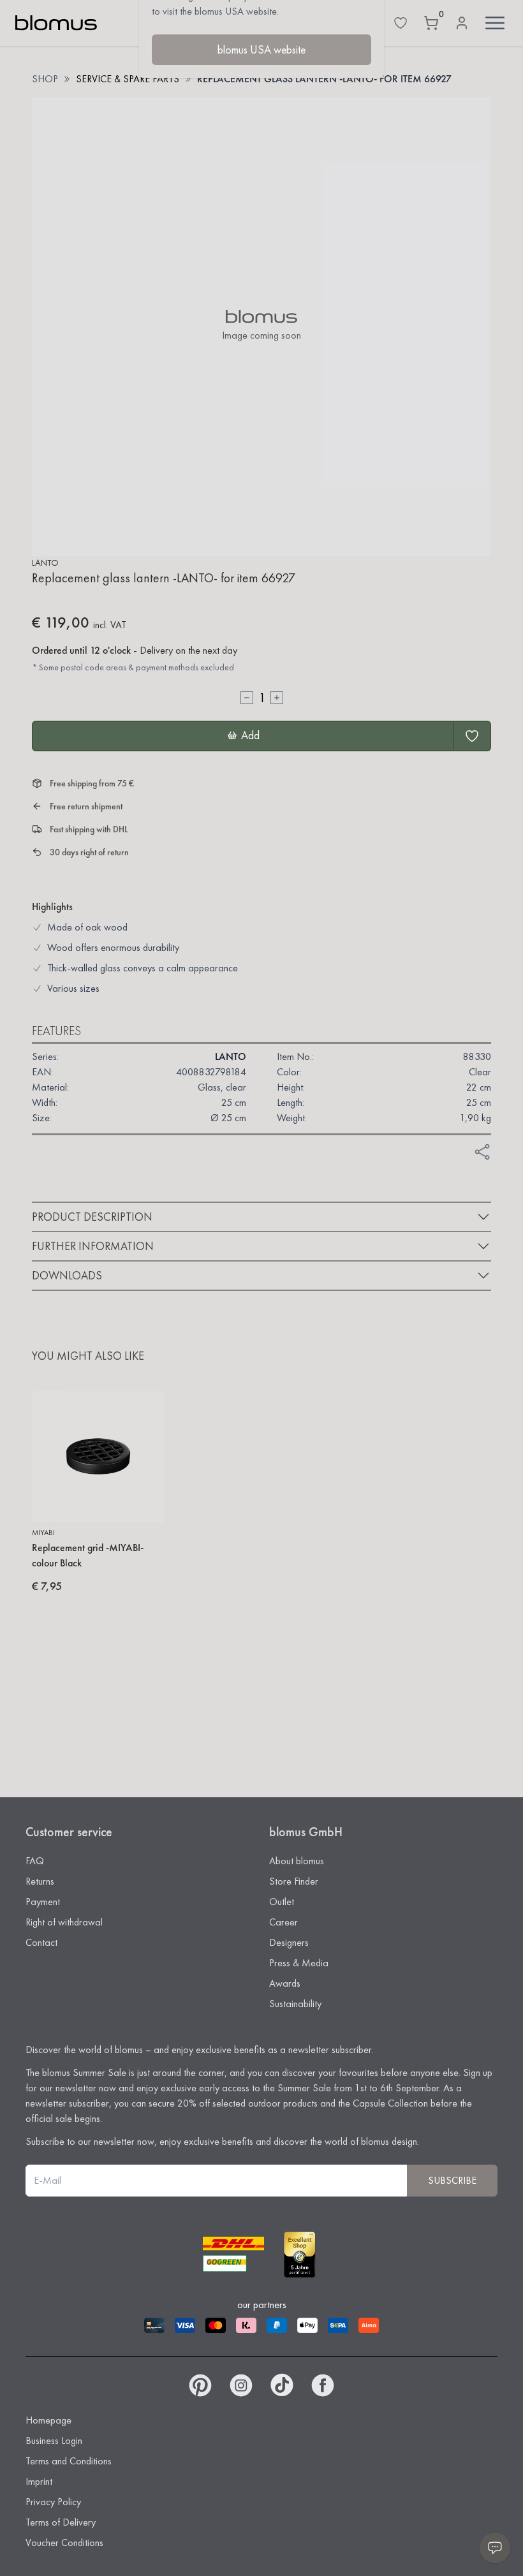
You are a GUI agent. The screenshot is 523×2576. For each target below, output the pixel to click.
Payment (43, 1902)
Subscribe (452, 2180)
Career (284, 1922)
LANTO (45, 563)
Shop (45, 79)
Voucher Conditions (64, 2543)
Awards (285, 1983)
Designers (289, 1942)
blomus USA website (261, 49)
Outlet (282, 1902)
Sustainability (295, 2004)
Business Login (54, 2440)
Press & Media (299, 1963)
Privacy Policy (53, 2502)
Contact (41, 1942)
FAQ (35, 1861)
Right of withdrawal (64, 1922)
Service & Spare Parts (128, 79)
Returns (40, 1881)
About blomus (297, 1861)
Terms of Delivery (61, 2522)
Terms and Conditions (69, 2461)
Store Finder (294, 1881)
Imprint (39, 2481)
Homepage (48, 2420)
